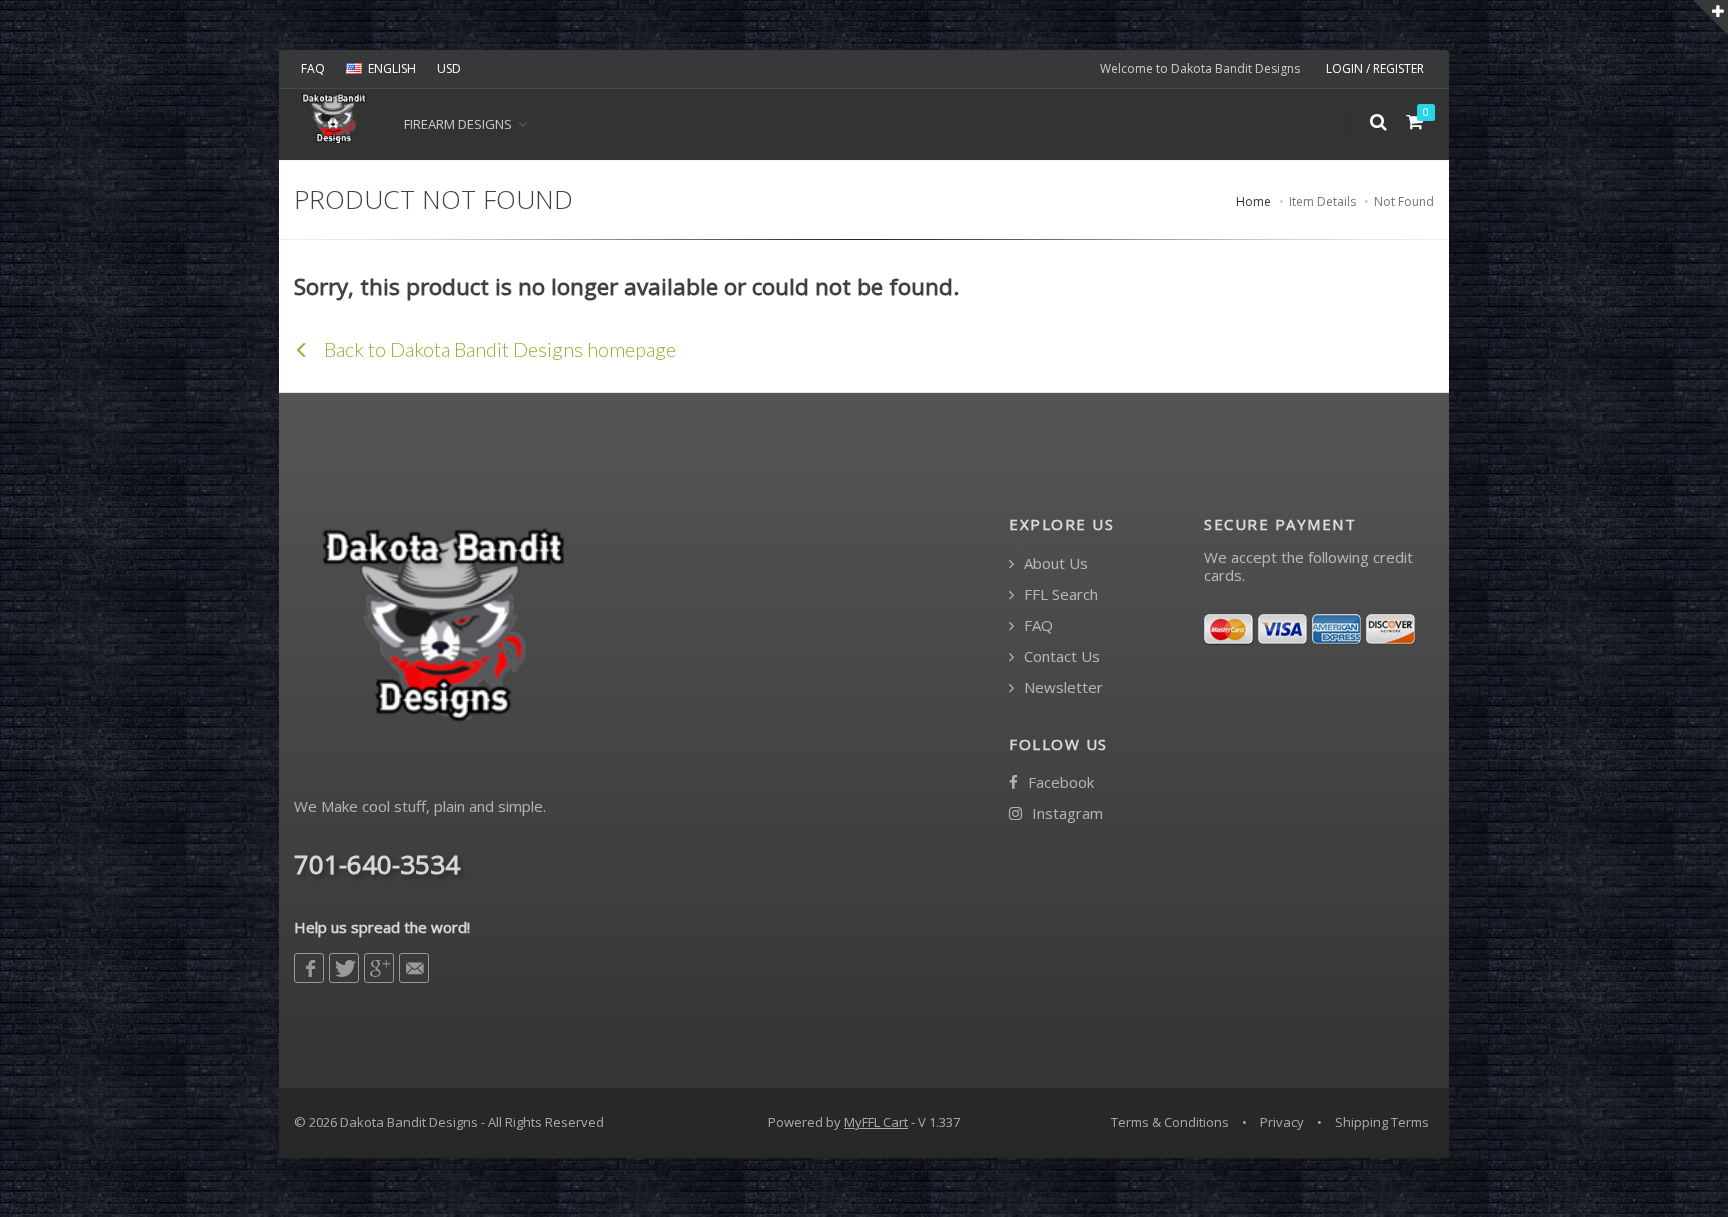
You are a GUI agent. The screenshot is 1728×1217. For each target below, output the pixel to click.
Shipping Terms (1382, 1122)
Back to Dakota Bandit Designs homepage (498, 349)
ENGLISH (392, 68)
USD (449, 68)
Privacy (1282, 1122)
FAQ (313, 68)
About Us (1054, 563)
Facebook (1059, 782)
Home (1253, 201)
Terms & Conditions (1170, 1122)
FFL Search (1059, 594)
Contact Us (1060, 656)
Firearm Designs (458, 124)
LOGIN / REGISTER (1375, 68)
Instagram (1065, 813)
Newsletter (1061, 687)
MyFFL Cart (876, 1122)
